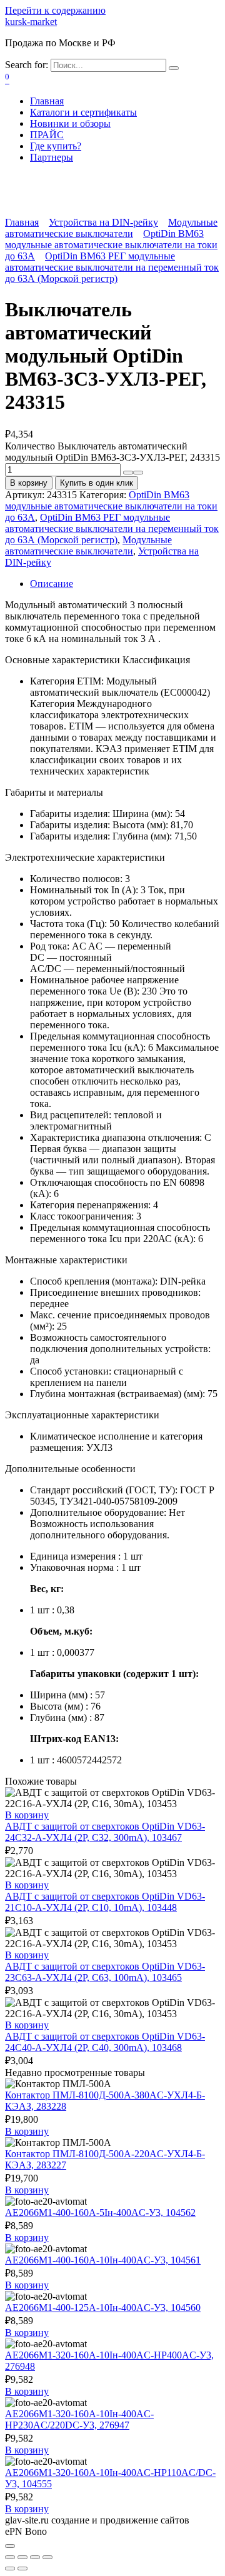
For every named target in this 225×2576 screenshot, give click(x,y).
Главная (47, 101)
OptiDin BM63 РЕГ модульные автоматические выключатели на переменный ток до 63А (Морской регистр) (112, 267)
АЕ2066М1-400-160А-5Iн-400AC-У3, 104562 (100, 2213)
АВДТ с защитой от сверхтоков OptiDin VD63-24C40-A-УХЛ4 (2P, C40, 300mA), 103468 (105, 2042)
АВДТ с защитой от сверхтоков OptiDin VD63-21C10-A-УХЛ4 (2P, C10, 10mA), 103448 (105, 1902)
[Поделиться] (22, 2557)
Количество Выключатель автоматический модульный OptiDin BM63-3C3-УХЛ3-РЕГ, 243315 (112, 452)
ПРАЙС (47, 135)
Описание (52, 584)
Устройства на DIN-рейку (103, 222)
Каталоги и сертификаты (83, 112)
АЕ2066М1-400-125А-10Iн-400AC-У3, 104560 (103, 2308)
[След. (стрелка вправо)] (22, 2568)
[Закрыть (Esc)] (10, 2557)
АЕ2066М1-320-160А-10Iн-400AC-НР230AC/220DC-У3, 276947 (79, 2419)
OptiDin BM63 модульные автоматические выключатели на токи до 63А (111, 245)
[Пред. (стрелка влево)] (10, 2568)
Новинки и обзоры (70, 123)
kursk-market (31, 22)
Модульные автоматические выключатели (111, 228)
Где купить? (56, 146)
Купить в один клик (97, 483)
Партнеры (52, 157)
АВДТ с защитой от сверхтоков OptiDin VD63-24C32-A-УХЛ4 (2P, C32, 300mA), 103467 (105, 1832)
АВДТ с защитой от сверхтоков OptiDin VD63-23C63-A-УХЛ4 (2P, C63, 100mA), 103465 (105, 1972)
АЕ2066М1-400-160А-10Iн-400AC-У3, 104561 (103, 2260)
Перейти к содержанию (55, 10)
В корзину (29, 483)
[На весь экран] (35, 2557)
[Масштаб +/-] (47, 2557)
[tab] (125, 584)
